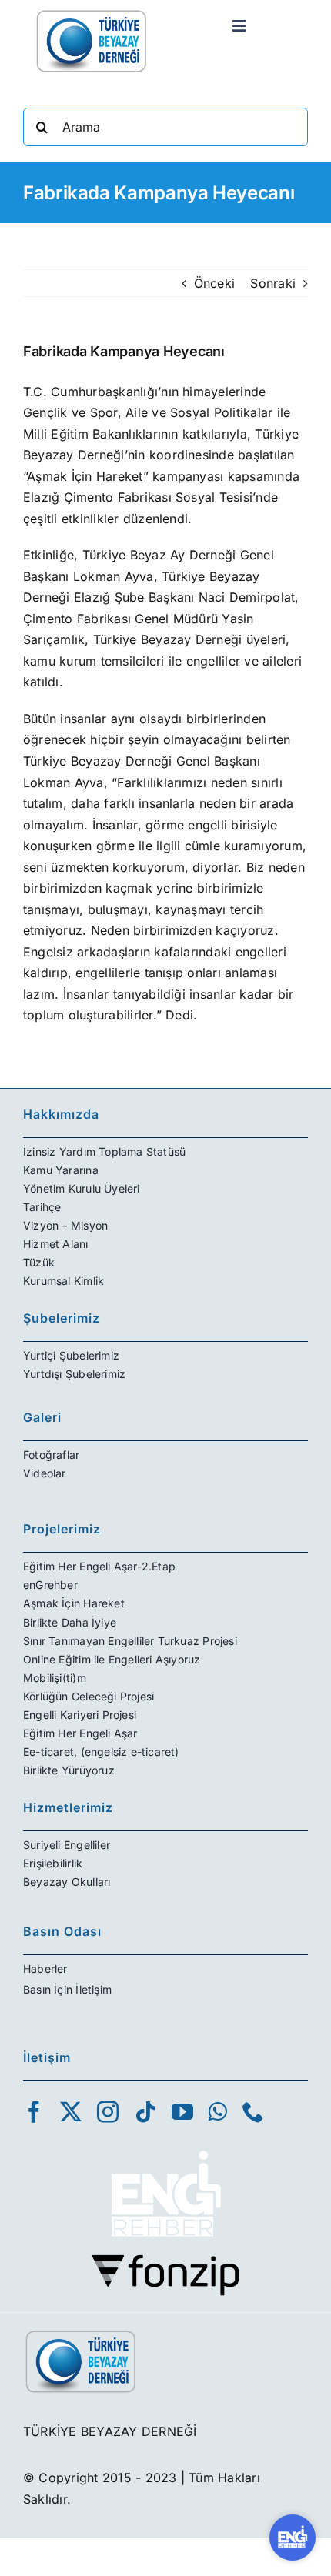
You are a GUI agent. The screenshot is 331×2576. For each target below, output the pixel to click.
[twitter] (71, 2112)
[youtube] (182, 2112)
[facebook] (34, 2112)
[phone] (253, 2112)
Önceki (214, 283)
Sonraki (273, 283)
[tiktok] (145, 2112)
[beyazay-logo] (92, 14)
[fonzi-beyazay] (165, 2260)
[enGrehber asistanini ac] (293, 2538)
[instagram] (108, 2112)
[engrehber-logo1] (165, 2144)
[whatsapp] (218, 2112)
